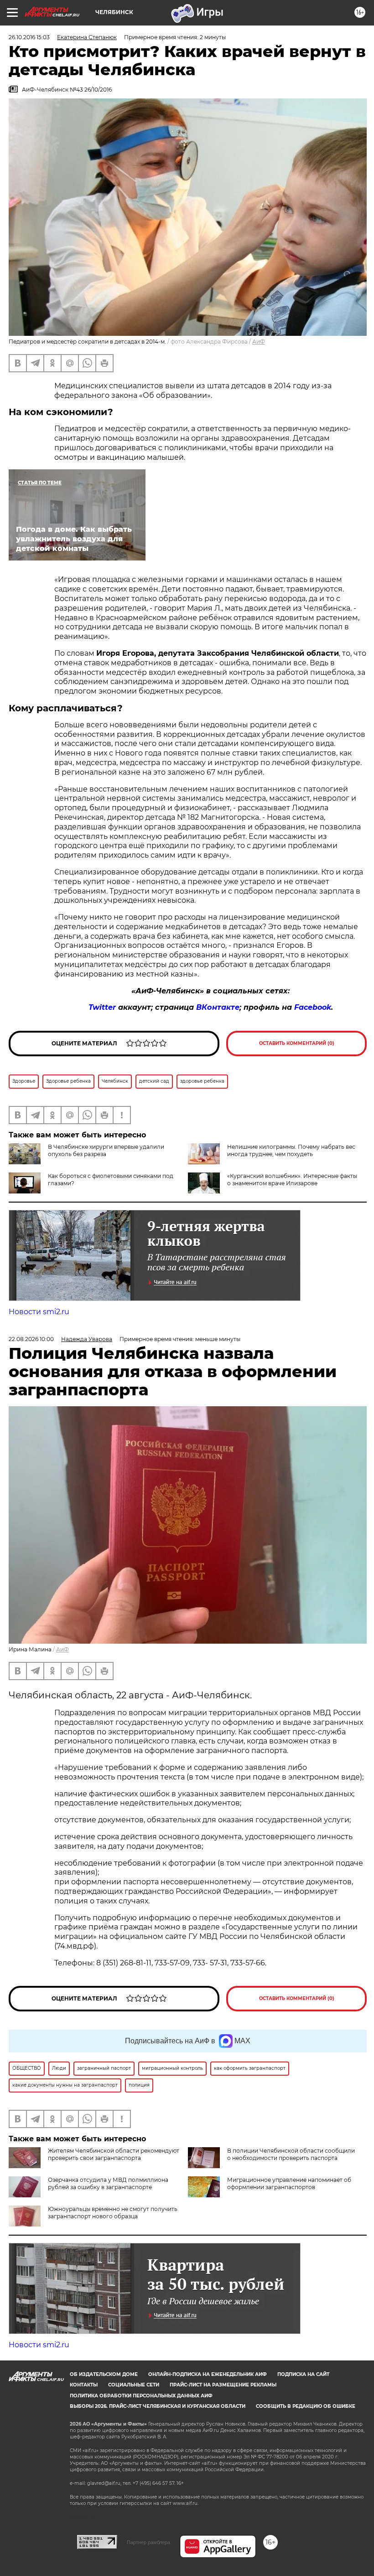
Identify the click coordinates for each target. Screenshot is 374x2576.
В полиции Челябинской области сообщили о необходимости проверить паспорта (291, 2154)
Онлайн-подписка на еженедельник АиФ (208, 2374)
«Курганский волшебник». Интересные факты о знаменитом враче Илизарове (292, 1180)
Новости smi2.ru (39, 1312)
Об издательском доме (104, 2374)
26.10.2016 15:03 (29, 37)
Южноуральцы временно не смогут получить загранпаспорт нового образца (113, 2213)
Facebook (313, 1007)
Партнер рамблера (148, 2542)
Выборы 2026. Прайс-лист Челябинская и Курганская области (158, 2406)
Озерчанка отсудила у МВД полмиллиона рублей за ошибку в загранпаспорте (108, 2183)
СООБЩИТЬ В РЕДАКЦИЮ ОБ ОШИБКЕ (306, 2406)
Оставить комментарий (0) (297, 1043)
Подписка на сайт (303, 2374)
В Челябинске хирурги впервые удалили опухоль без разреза (106, 1150)
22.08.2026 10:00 (31, 1339)
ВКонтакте (218, 1007)
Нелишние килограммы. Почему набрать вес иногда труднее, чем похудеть (291, 1150)
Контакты (84, 2385)
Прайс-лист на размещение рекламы (223, 2385)
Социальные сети (134, 2385)
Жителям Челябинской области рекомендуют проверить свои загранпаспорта (114, 2154)
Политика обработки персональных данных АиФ (141, 2396)
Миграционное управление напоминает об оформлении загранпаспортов (289, 2183)
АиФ (259, 342)
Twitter (102, 1007)
